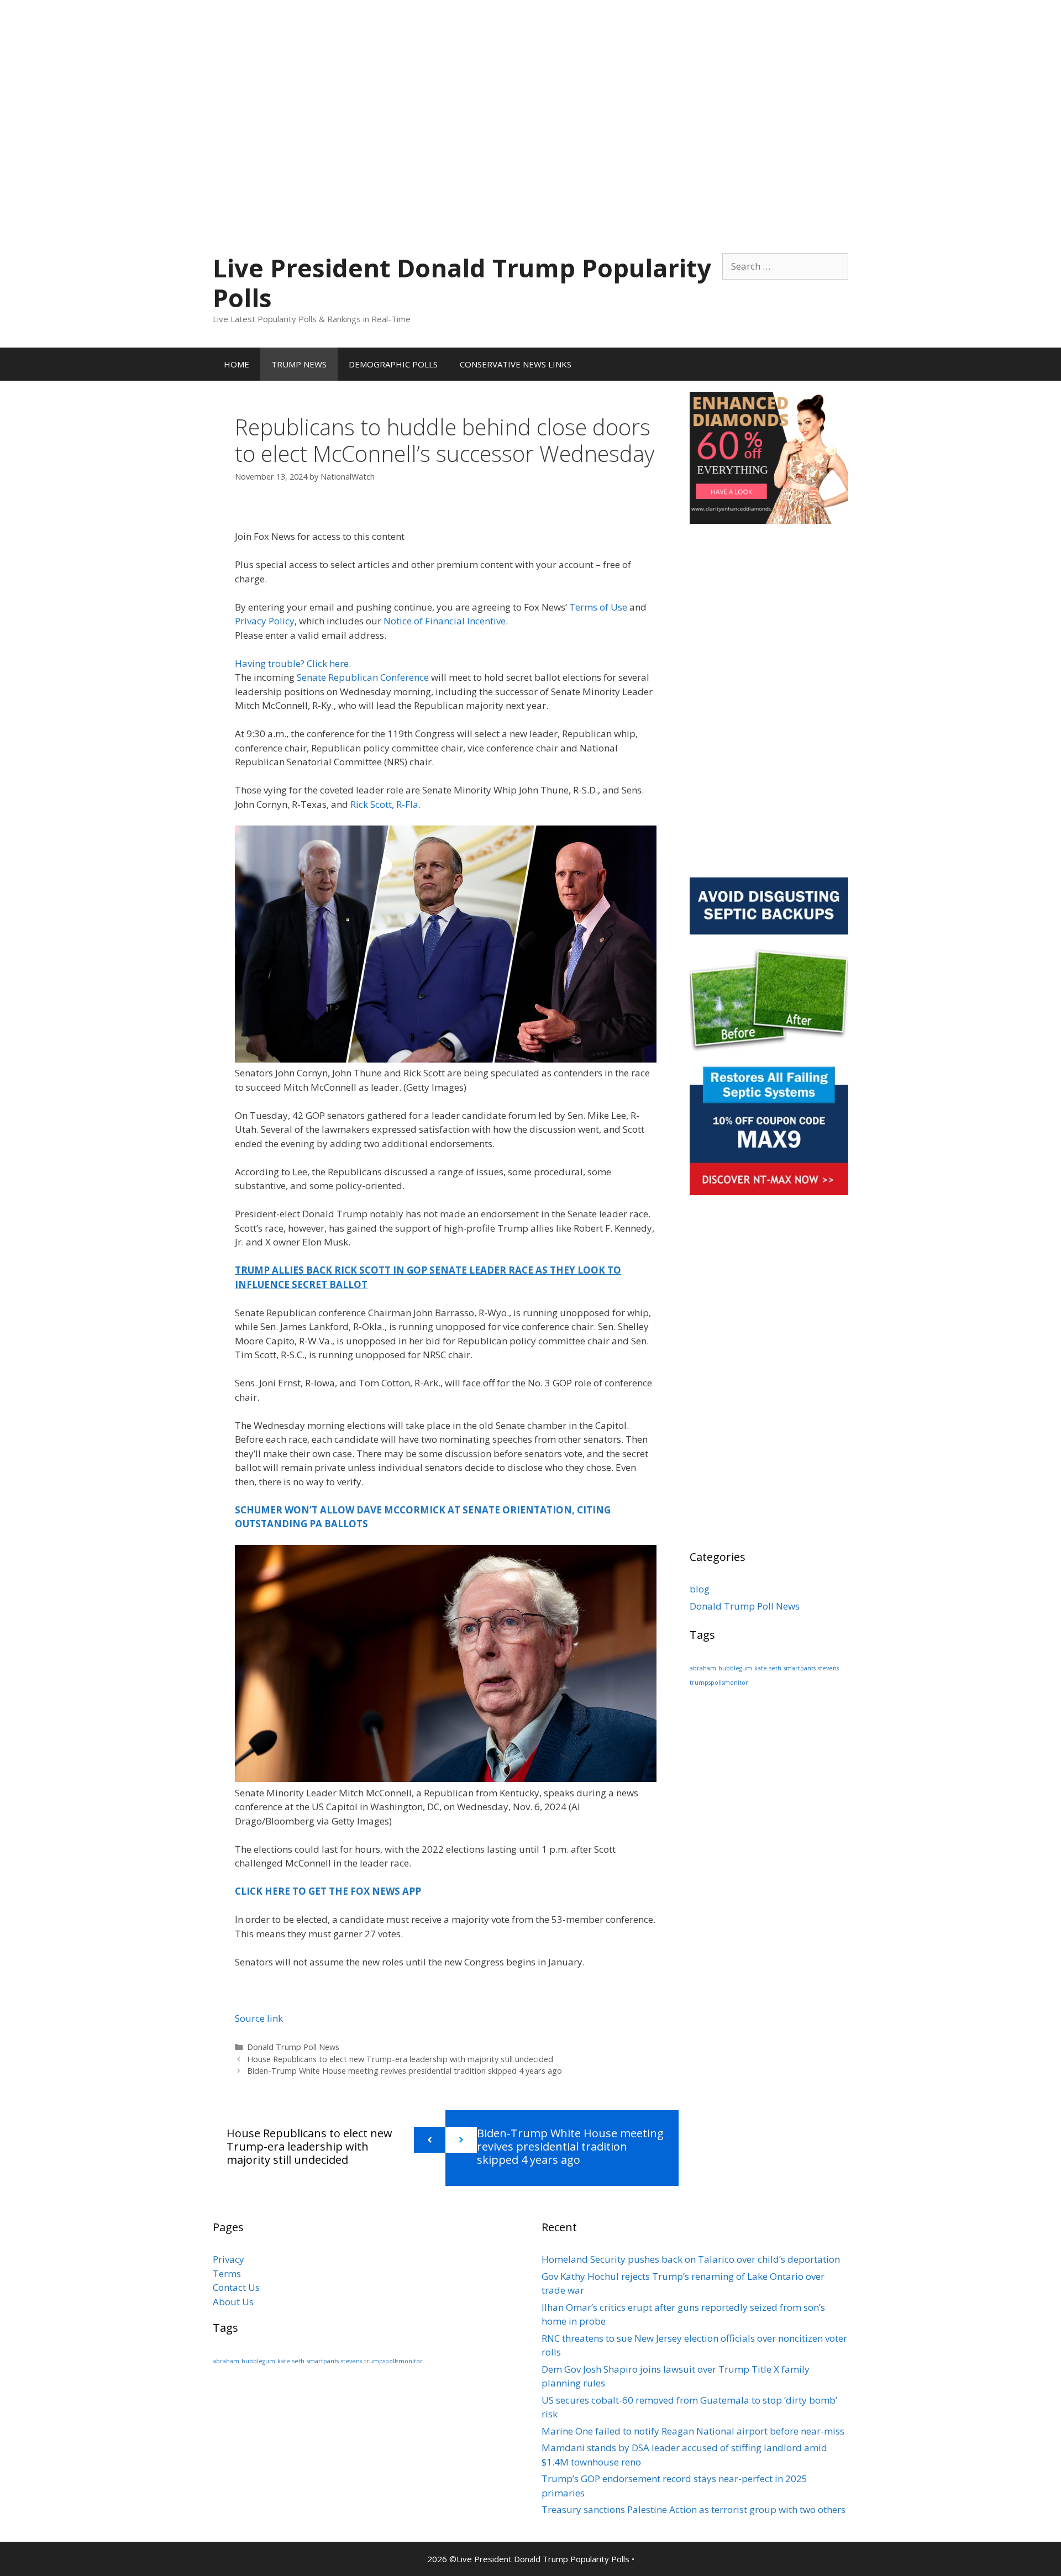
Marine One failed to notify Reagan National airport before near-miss (693, 2431)
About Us (233, 2302)
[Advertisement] (530, 77)
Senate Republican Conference (363, 677)
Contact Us (236, 2287)
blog (700, 1589)
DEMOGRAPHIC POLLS (393, 364)
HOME (237, 364)
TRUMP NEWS (299, 364)
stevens (828, 1668)
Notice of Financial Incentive (445, 621)
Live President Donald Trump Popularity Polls (462, 283)
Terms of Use (598, 607)
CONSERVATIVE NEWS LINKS (516, 364)
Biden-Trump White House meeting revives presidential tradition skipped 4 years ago (405, 2071)
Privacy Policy (265, 621)
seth (775, 1668)
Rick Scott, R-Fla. (385, 804)
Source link (259, 2018)
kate (761, 1668)
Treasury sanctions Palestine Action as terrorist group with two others (694, 2509)
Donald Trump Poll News (293, 2047)
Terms (227, 2273)
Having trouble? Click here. (293, 663)
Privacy (229, 2259)
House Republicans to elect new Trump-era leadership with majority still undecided (400, 2059)
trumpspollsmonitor (719, 1683)
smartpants (800, 1668)
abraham (703, 1668)
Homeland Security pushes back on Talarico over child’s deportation (691, 2259)
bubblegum (735, 1668)
